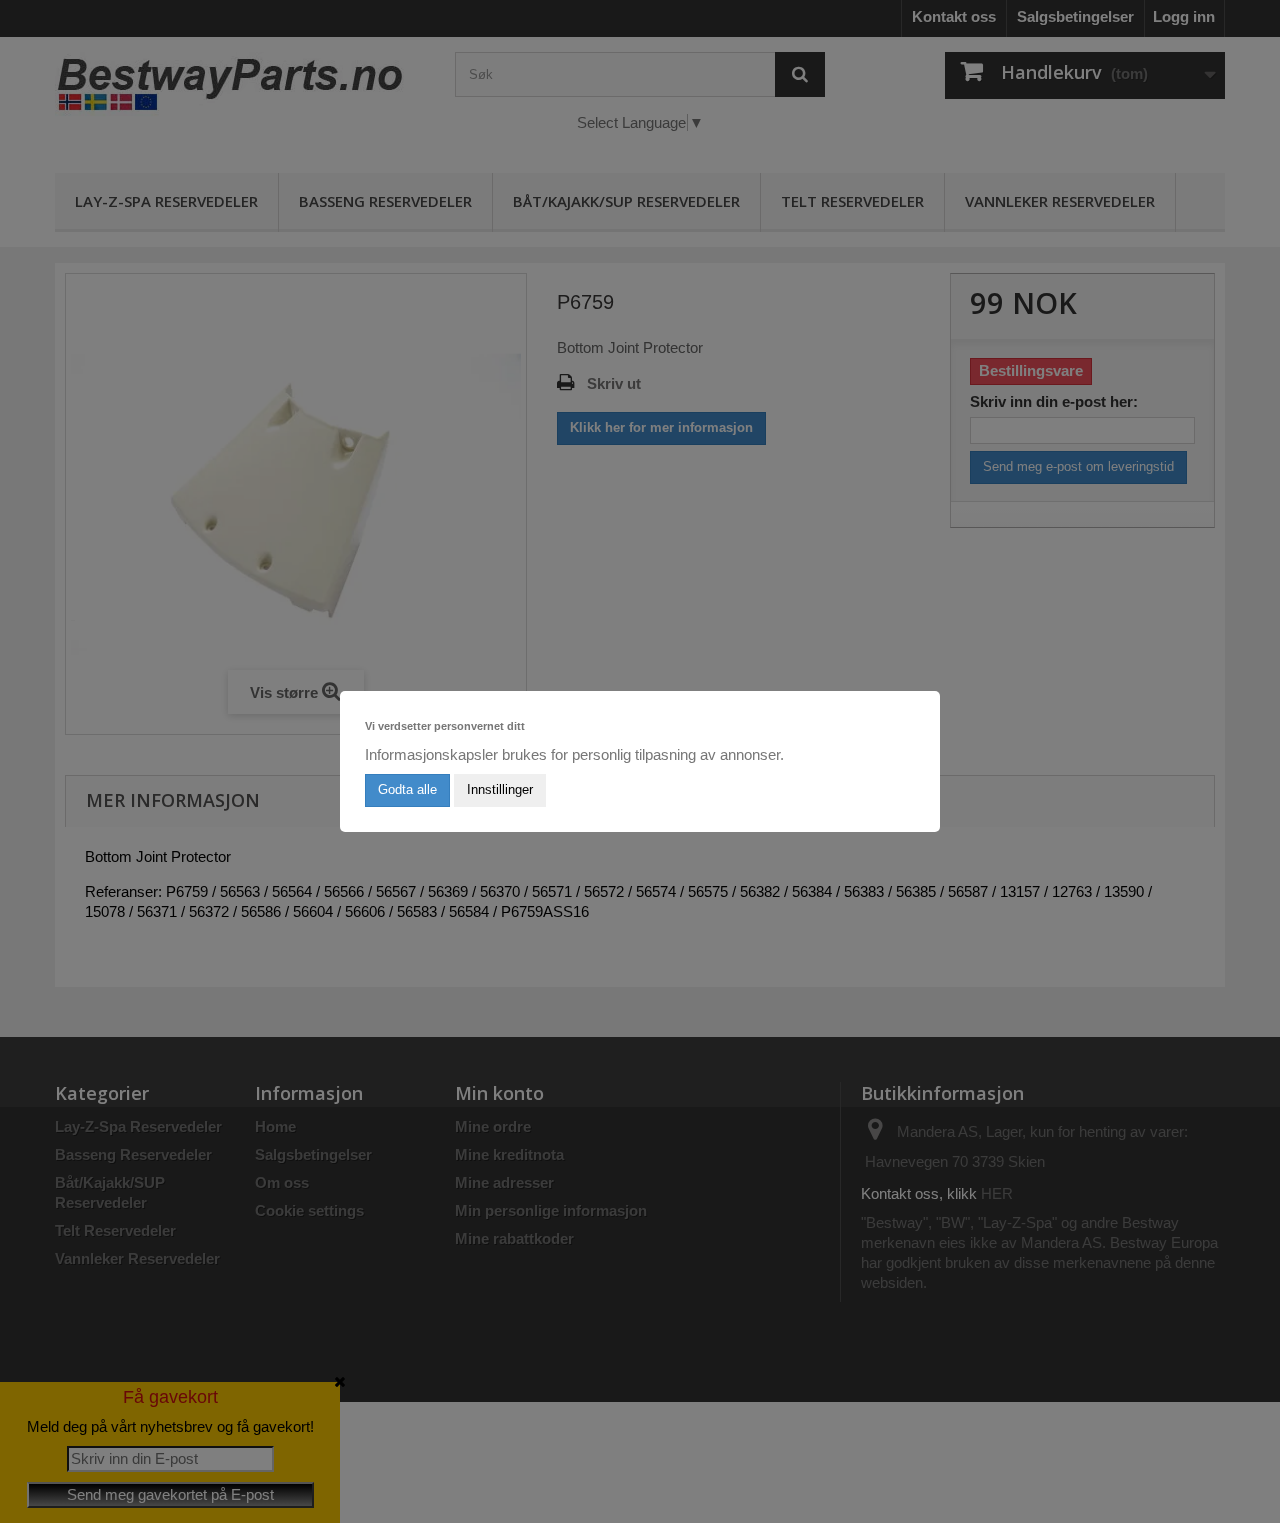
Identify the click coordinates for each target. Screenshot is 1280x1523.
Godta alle (407, 789)
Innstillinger (500, 789)
